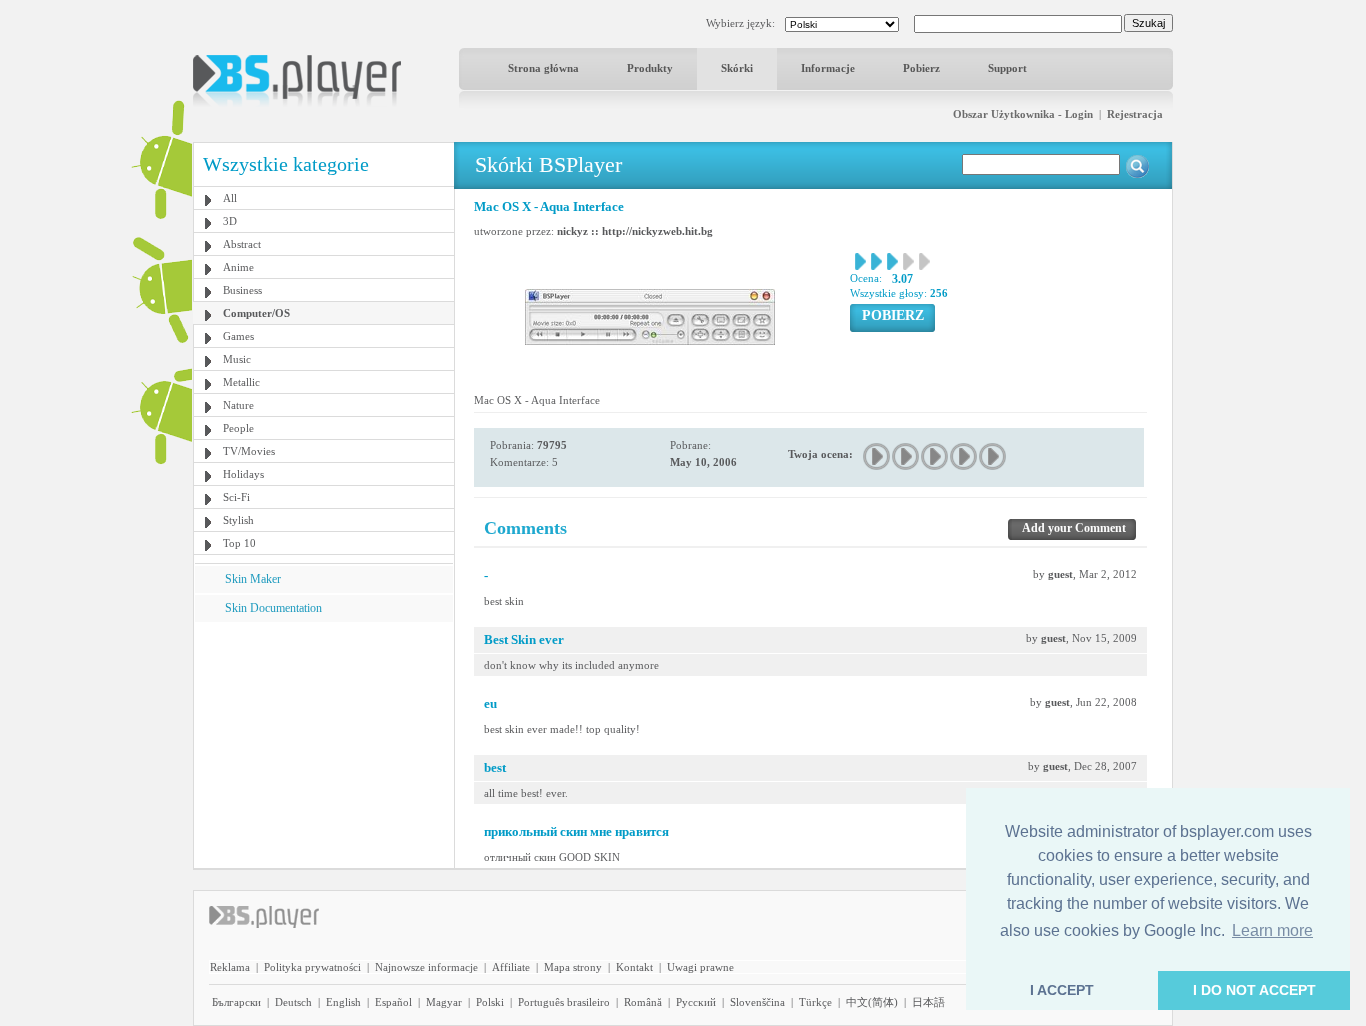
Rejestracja (1135, 114)
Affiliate (511, 967)
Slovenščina (757, 1002)
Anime (238, 267)
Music (237, 359)
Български (236, 1002)
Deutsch (293, 1002)
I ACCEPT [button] (1062, 990)
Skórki (737, 68)
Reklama (230, 967)
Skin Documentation (273, 608)
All (230, 198)
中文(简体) (872, 1002)
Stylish (238, 520)
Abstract (242, 244)
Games (238, 336)
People (238, 428)
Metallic (241, 382)
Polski (490, 1002)
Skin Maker (253, 579)
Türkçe (815, 1002)
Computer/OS (256, 313)
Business (242, 290)
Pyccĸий (696, 1002)
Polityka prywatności (312, 967)
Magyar (444, 1002)
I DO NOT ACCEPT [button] (1254, 990)
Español (393, 1002)
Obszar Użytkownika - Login (1023, 114)
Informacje (828, 68)
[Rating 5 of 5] (993, 456)
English (343, 1002)
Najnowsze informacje (426, 967)
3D (230, 221)
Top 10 (239, 543)
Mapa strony (573, 967)
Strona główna (543, 68)
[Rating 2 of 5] (906, 456)
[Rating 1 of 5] (877, 456)
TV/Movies (249, 451)
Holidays (243, 474)
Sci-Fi (236, 497)
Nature (238, 405)
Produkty (650, 68)
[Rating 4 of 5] (964, 456)
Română (643, 1002)
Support (1007, 68)
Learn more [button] (1272, 930)
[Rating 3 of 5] (935, 456)
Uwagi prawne (700, 967)
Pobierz (921, 68)
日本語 (928, 1002)
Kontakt (634, 967)
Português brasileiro (564, 1002)
